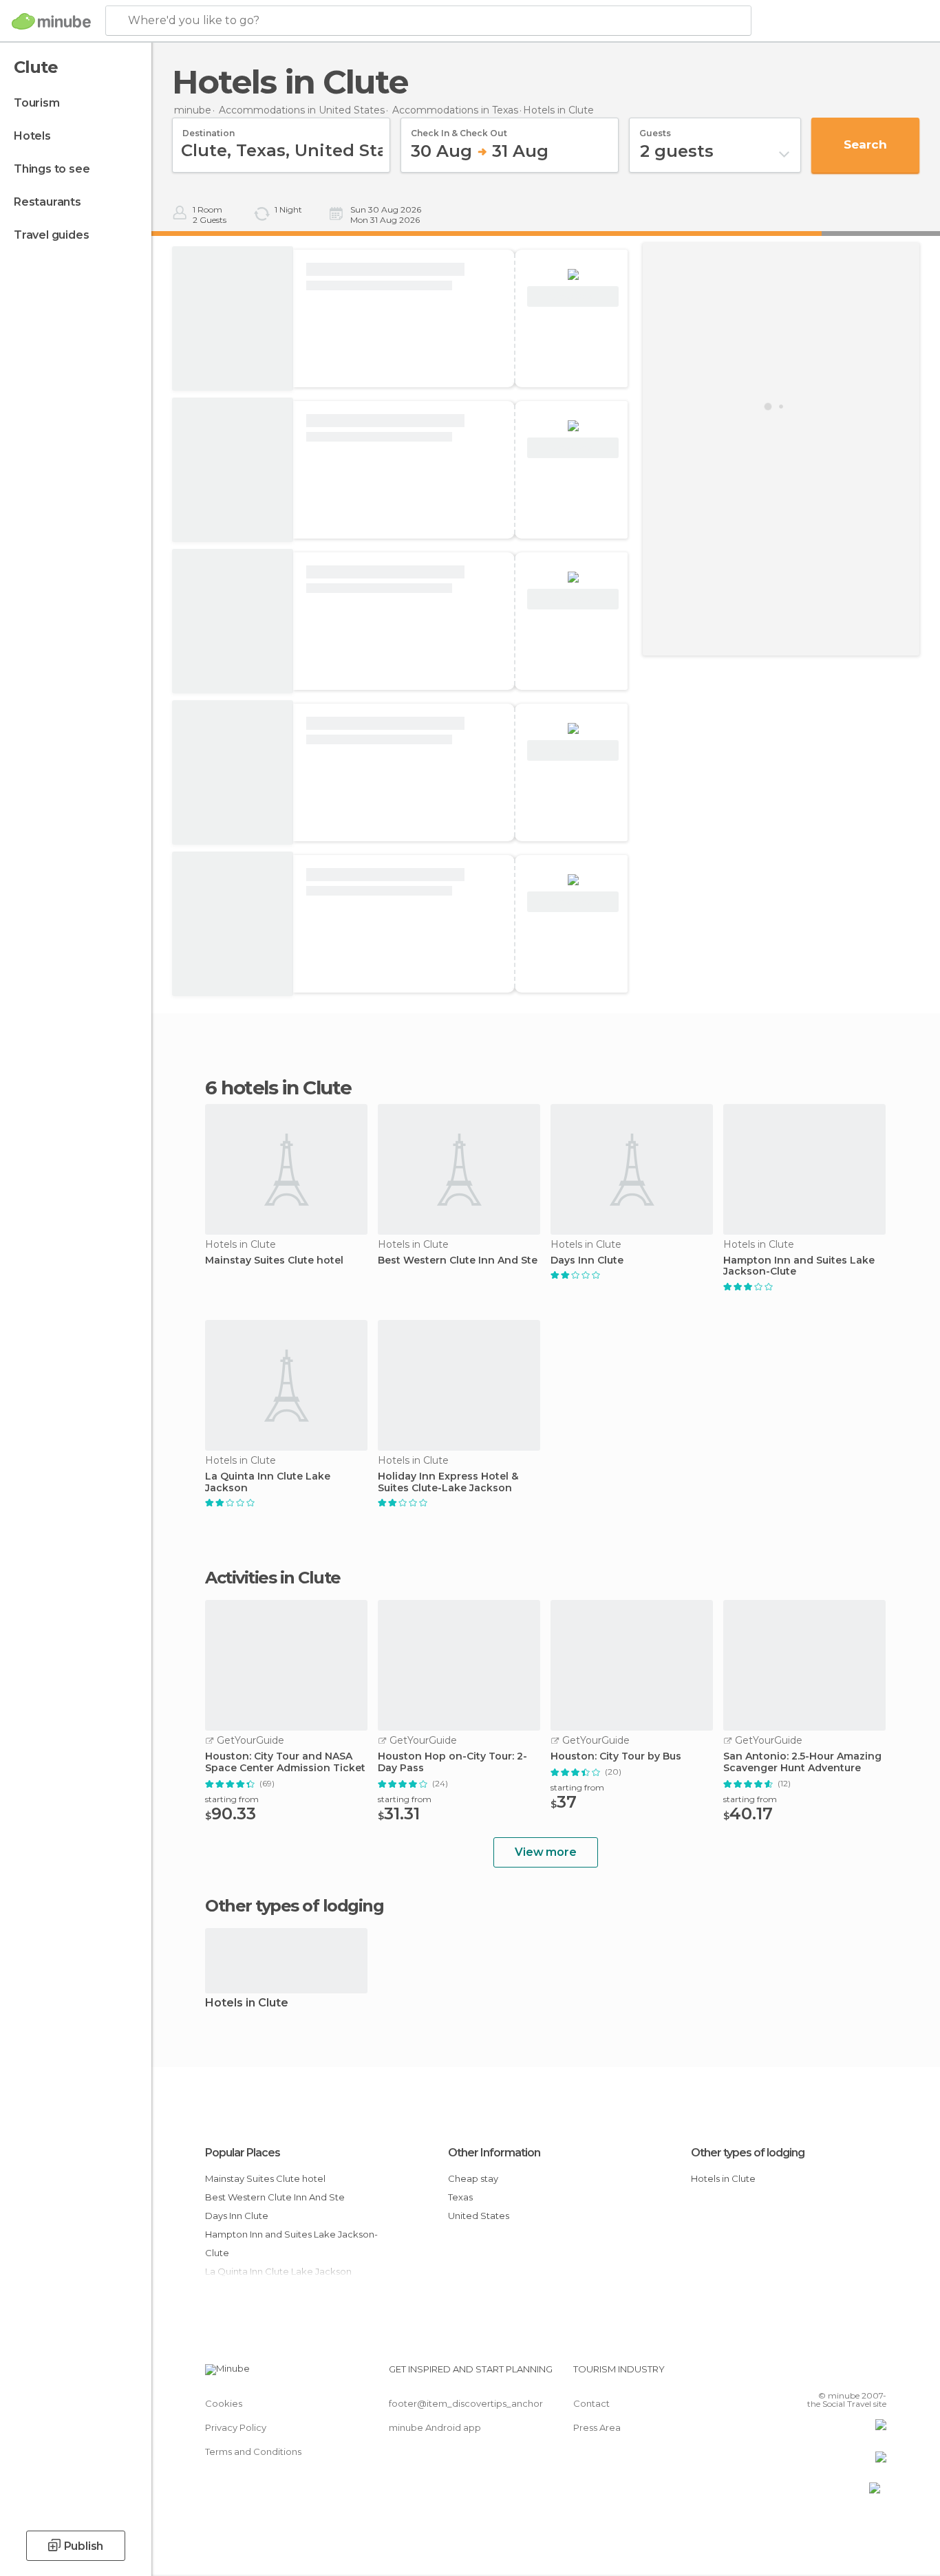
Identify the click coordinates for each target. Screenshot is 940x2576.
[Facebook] (808, 2374)
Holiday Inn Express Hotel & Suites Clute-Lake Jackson (448, 1482)
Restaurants (47, 202)
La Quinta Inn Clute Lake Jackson (268, 1482)
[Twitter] (831, 2374)
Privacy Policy (236, 2427)
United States (479, 2216)
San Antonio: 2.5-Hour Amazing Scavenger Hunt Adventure (802, 1762)
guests (655, 129)
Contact (591, 2403)
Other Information (494, 2153)
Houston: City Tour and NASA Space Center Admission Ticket (285, 1762)
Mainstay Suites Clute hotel (274, 1260)
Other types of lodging (748, 2153)
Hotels (32, 136)
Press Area (597, 2427)
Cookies (224, 2403)
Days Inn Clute (587, 1260)
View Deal (573, 297)
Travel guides (51, 235)
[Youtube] (876, 2374)
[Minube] (51, 21)
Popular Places (243, 2153)
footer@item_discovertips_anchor (466, 2403)
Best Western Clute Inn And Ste (458, 1260)
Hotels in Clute (247, 2003)
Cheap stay (473, 2178)
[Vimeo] (853, 2374)
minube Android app (435, 2427)
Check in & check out (459, 129)
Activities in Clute (273, 1578)
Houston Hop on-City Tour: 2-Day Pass (452, 1762)
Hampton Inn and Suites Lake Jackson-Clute (799, 1266)
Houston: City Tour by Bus (616, 1756)
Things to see (52, 169)
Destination (209, 129)
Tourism (37, 103)
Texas (460, 2197)
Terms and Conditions (253, 2451)
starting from (232, 1799)
